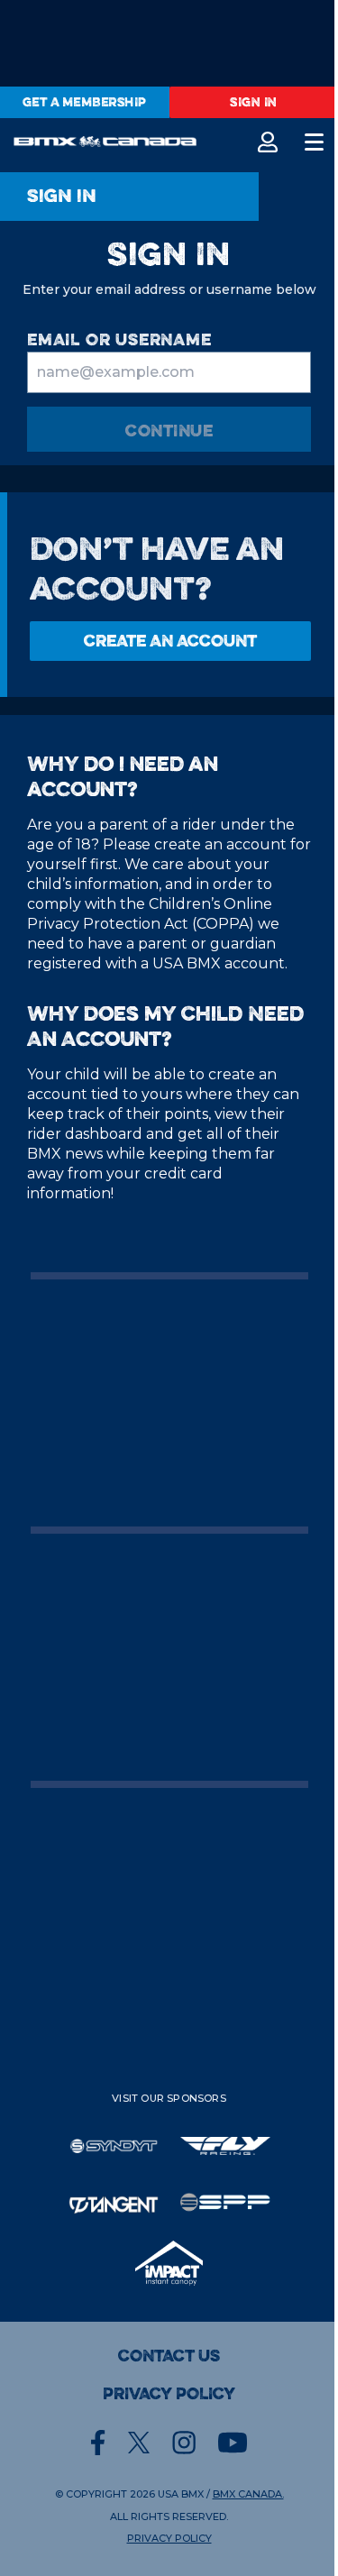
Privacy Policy (169, 2394)
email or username (119, 339)
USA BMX (181, 2494)
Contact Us (169, 2356)
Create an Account (170, 641)
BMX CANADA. (248, 2494)
